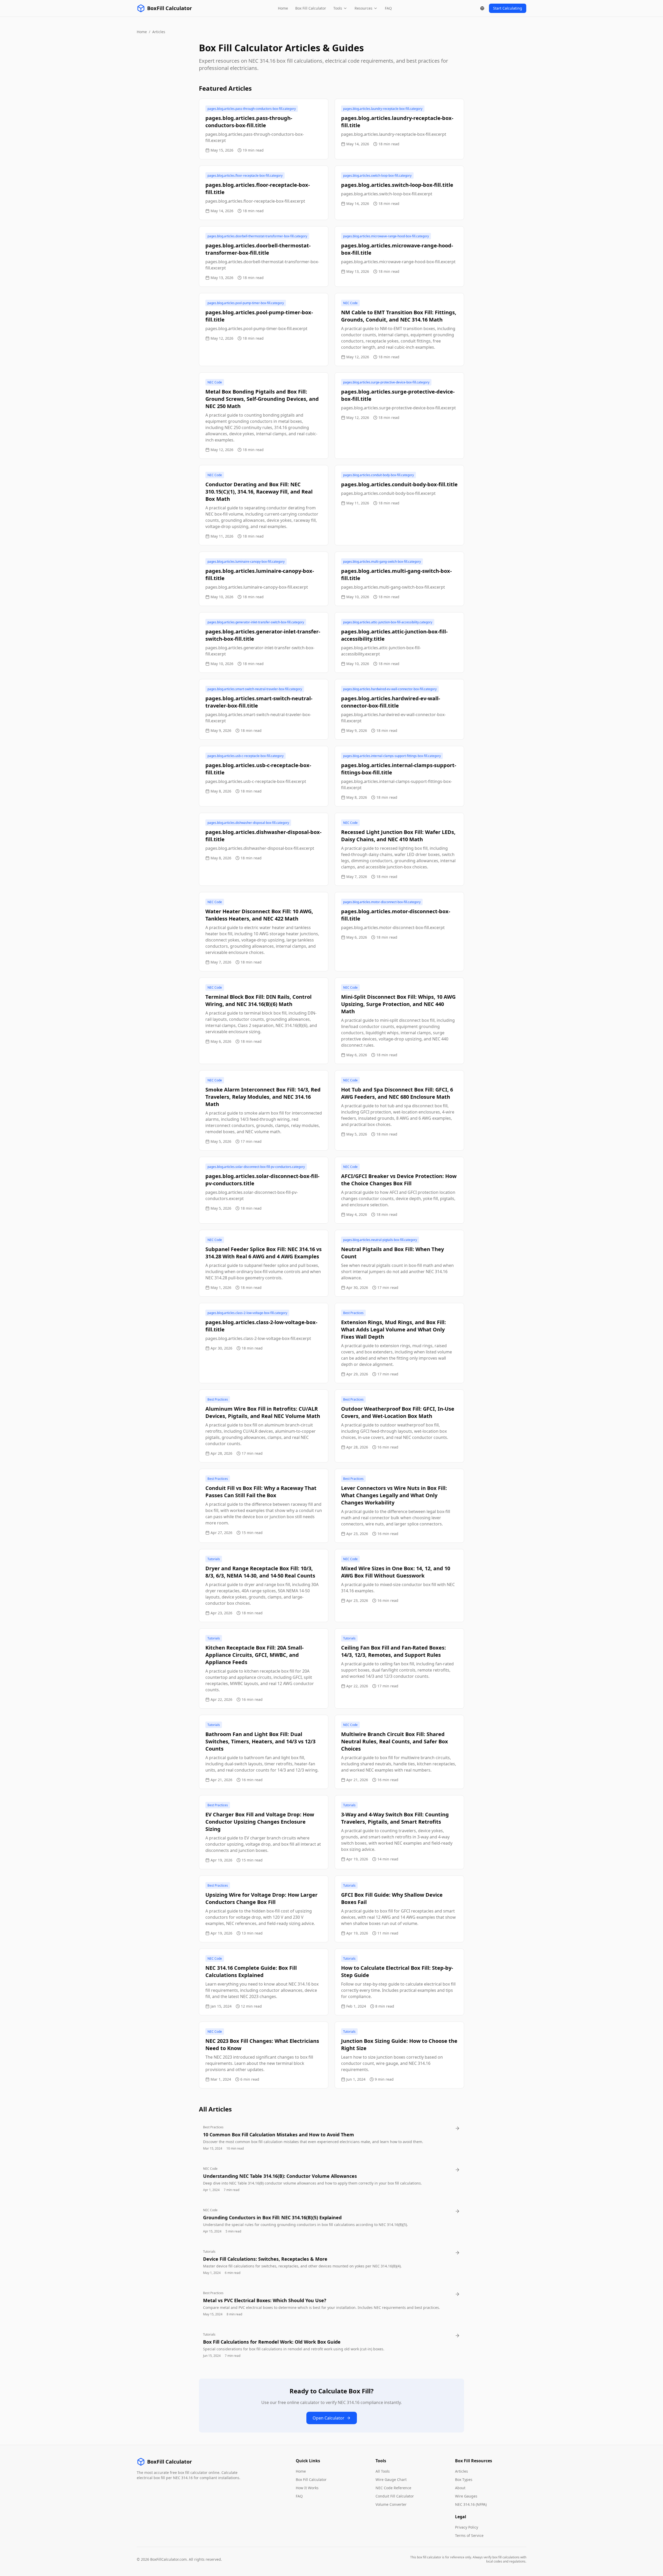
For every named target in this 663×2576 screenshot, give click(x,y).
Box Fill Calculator (311, 8)
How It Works (307, 2488)
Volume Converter (391, 2504)
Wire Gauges (466, 2496)
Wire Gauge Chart (391, 2479)
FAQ (388, 8)
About (460, 2488)
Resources (363, 8)
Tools (338, 8)
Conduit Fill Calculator (395, 2496)
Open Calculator (329, 2418)
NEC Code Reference (393, 2488)
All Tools (383, 2471)
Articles (462, 2471)
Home (283, 8)
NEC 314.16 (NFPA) (471, 2504)
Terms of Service (469, 2535)
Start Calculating (508, 8)
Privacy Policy (467, 2527)
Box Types (464, 2479)
